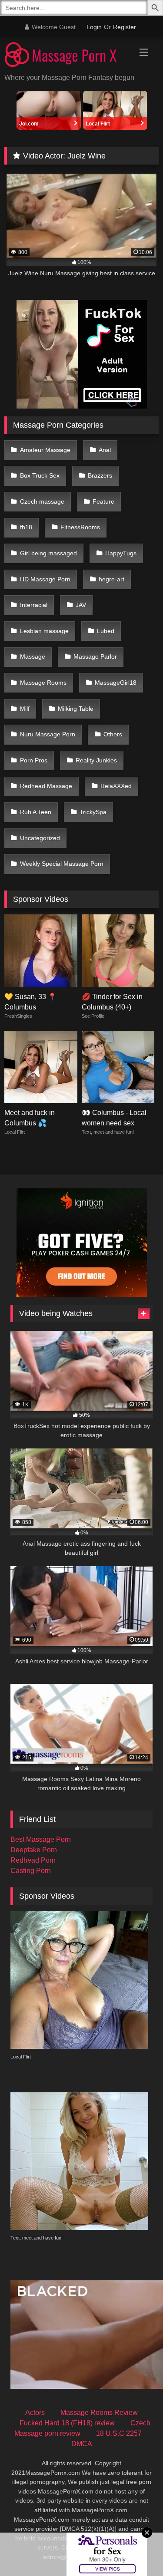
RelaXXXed (116, 786)
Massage (33, 656)
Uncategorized (40, 838)
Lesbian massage (44, 631)
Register (125, 27)
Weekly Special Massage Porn (62, 864)
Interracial (34, 605)
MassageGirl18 (116, 683)
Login (94, 27)
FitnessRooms (80, 527)
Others (113, 734)
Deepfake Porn (34, 1850)
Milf (25, 709)
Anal (105, 450)
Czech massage (42, 501)
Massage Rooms (43, 683)
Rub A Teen (36, 812)
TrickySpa (93, 812)
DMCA (82, 2444)
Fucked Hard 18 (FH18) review (67, 2423)
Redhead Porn (33, 1860)
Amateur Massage (45, 450)
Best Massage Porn (41, 1839)
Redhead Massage (46, 786)
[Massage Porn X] (67, 56)
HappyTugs (121, 553)
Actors (35, 2413)
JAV (81, 605)
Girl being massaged (48, 553)
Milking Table (76, 709)
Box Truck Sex (40, 475)
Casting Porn (31, 1871)
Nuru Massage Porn (48, 734)
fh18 (26, 527)
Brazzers (100, 475)
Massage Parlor (95, 656)
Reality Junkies (96, 760)
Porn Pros (34, 760)
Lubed (106, 631)
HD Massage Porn (45, 579)
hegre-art (111, 579)
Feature (103, 501)
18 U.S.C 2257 (119, 2433)
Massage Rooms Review (99, 2413)
